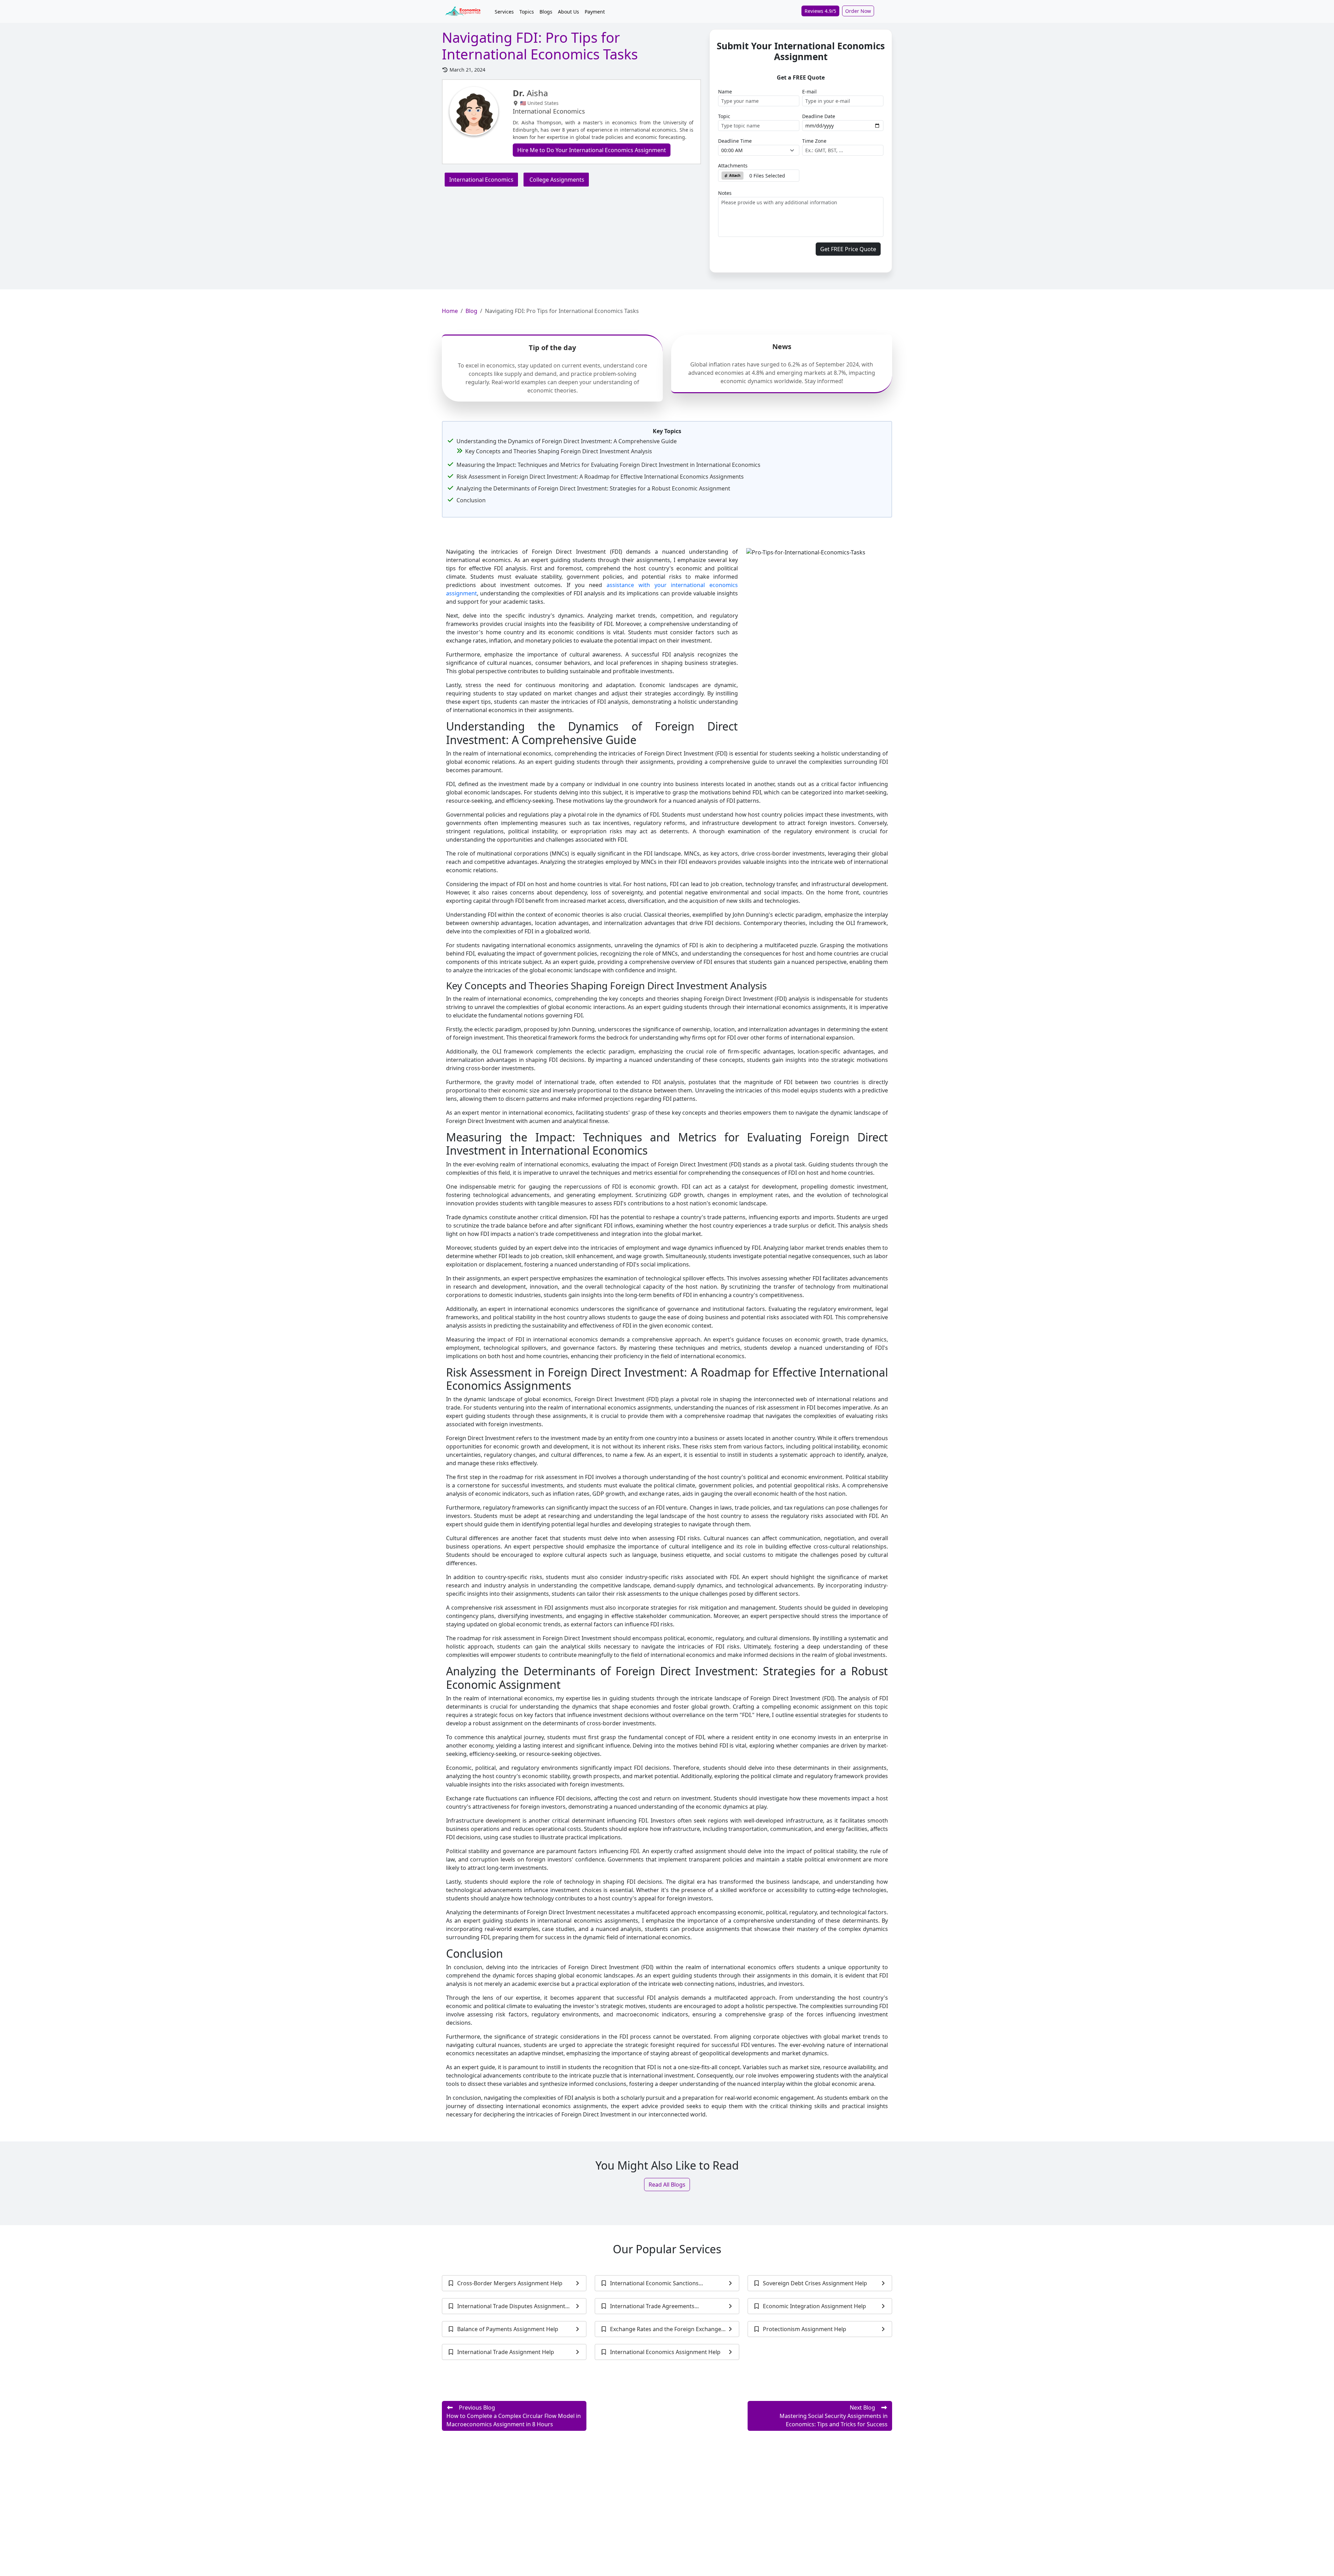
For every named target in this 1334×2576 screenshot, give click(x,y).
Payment (595, 12)
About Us (569, 12)
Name (725, 92)
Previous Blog (514, 2416)
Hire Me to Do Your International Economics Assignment (592, 150)
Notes (725, 193)
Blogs (546, 12)
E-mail (809, 92)
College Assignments (556, 180)
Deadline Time (735, 141)
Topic (724, 116)
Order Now (858, 11)
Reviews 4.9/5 (820, 11)
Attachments (733, 166)
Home (450, 311)
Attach (734, 175)
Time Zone (814, 141)
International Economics (481, 180)
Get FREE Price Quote (848, 249)
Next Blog (834, 2416)
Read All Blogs (667, 2185)
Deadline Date (819, 116)
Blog (471, 311)
